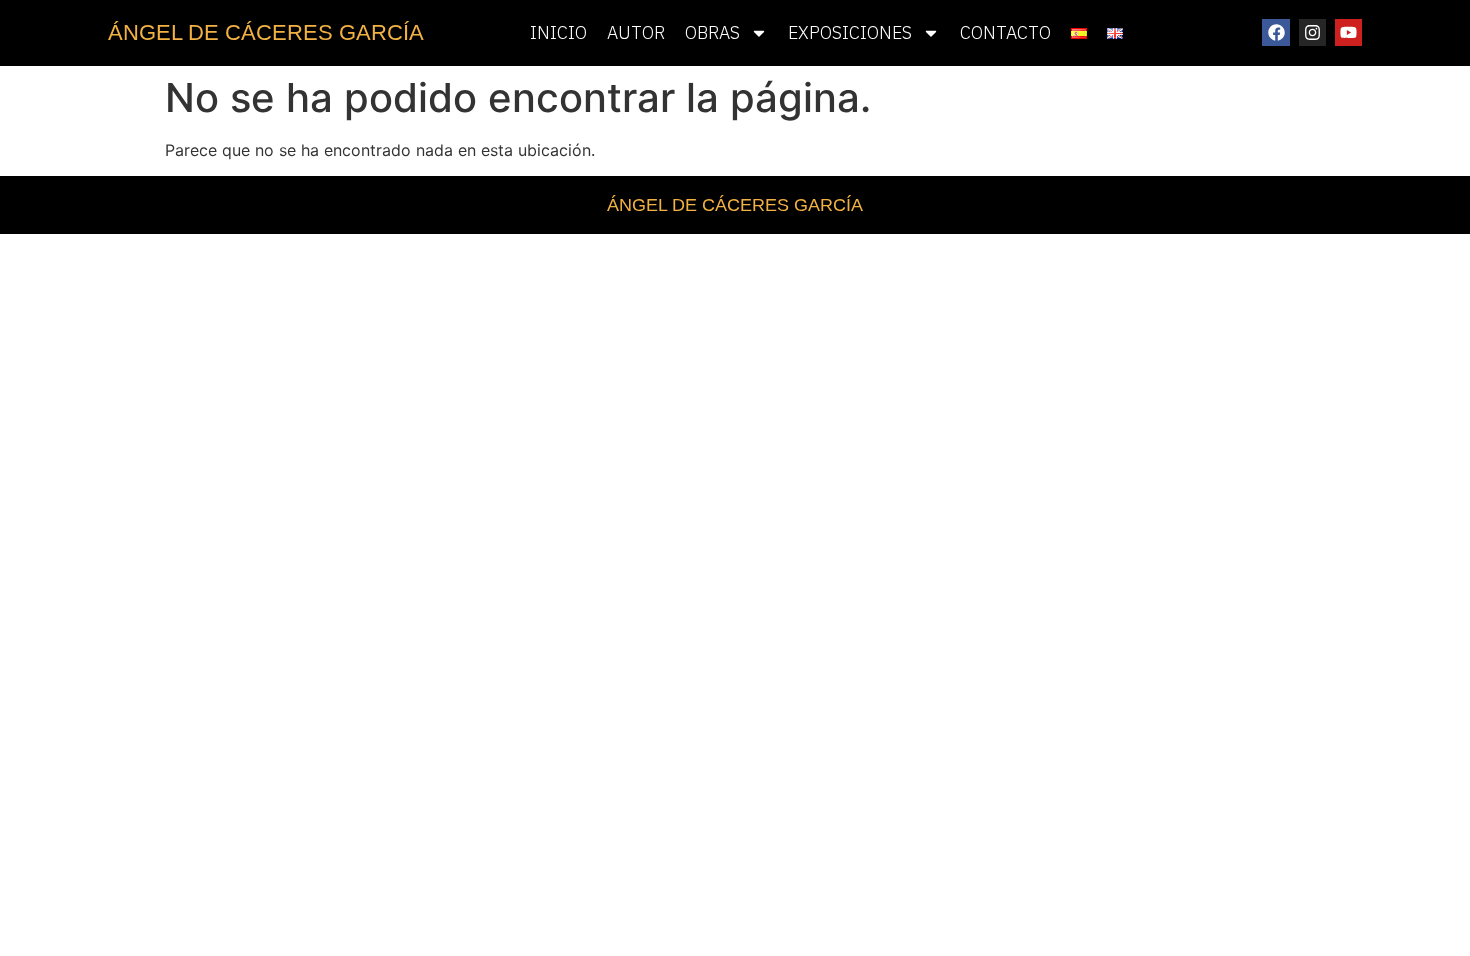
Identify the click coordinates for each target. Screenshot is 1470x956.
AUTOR (636, 32)
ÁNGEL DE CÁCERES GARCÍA (266, 32)
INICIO (558, 32)
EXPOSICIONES (850, 32)
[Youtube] (1348, 32)
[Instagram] (1312, 32)
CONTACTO (1005, 32)
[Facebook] (1275, 32)
